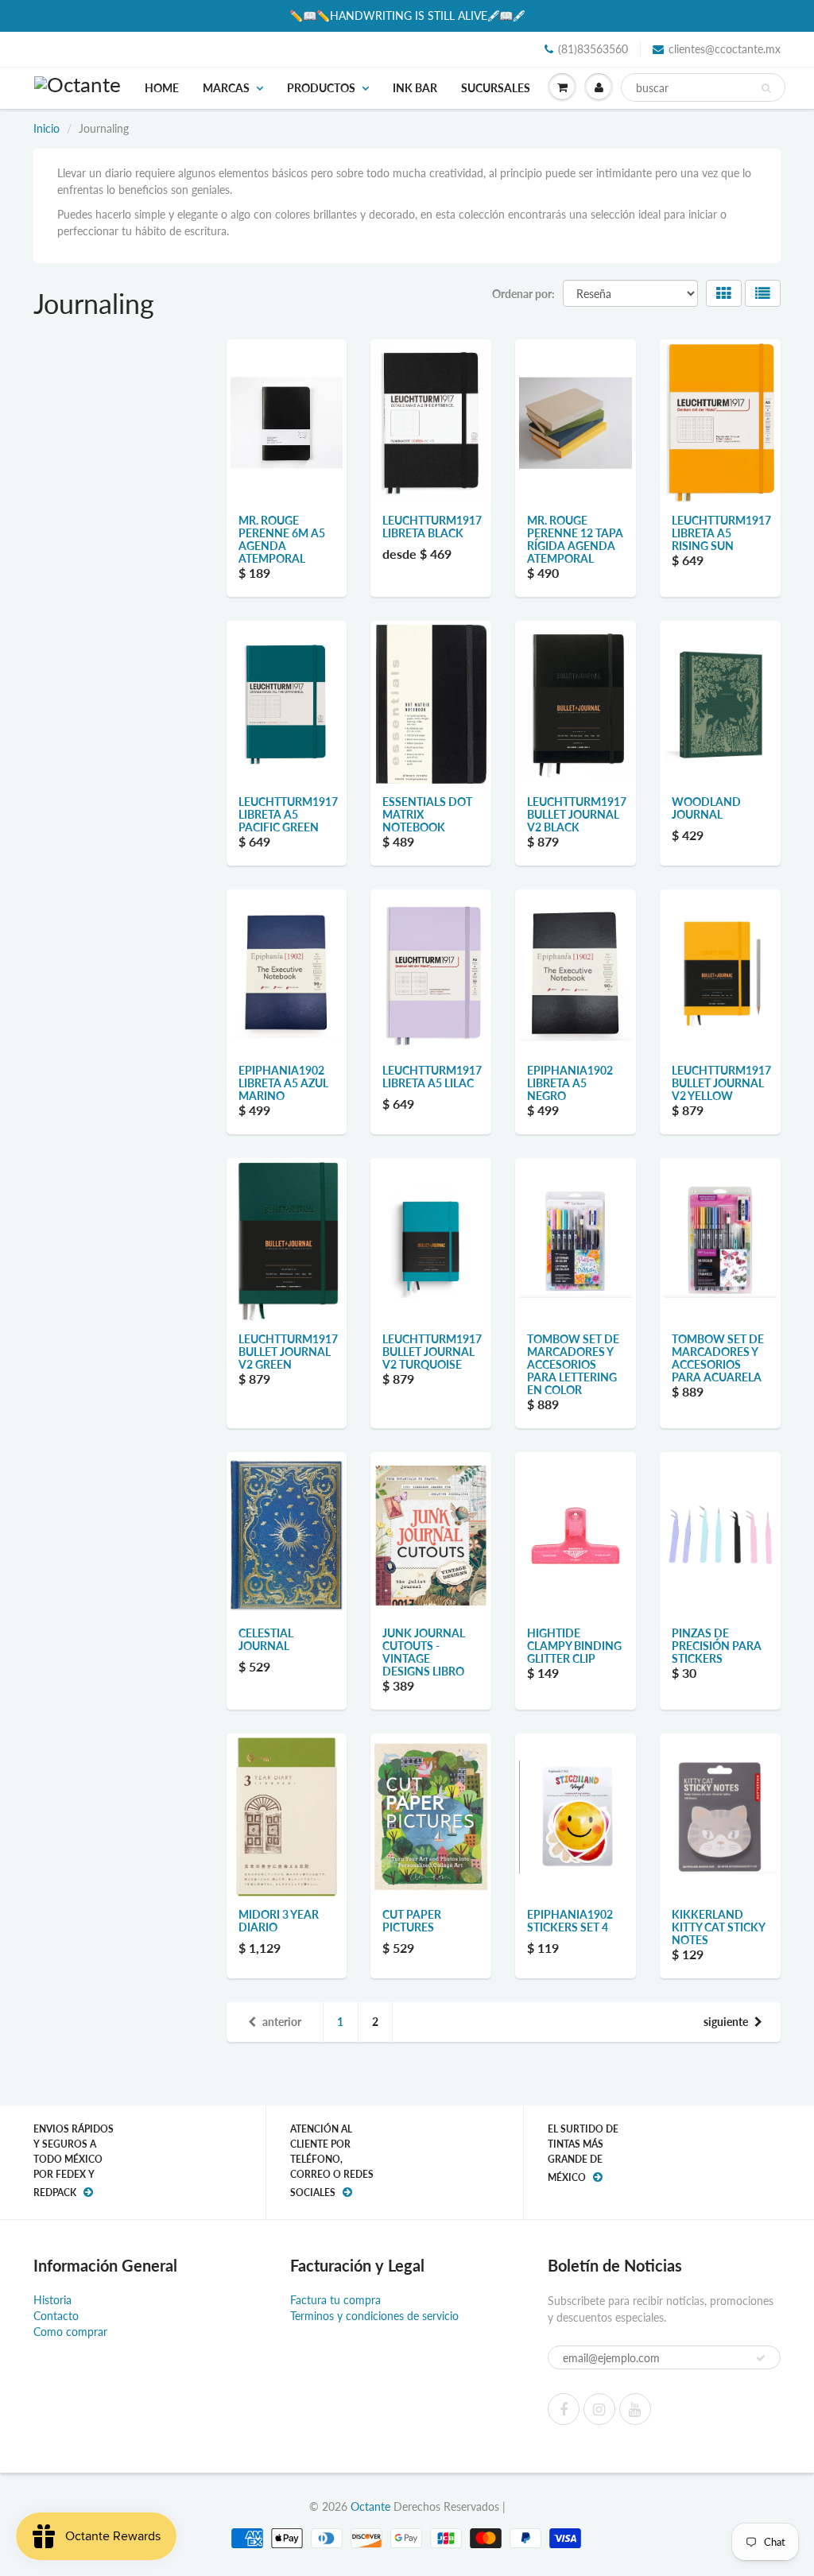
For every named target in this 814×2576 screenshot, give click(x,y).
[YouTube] (635, 2409)
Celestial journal (266, 1639)
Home (162, 88)
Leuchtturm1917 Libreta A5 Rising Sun (721, 533)
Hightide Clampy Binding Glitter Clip (574, 1646)
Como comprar (70, 2332)
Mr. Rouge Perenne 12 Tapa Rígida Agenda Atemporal (575, 539)
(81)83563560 (593, 49)
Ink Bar (415, 88)
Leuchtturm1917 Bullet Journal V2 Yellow (721, 1083)
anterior (282, 2022)
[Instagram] (599, 2409)
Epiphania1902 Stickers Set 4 (570, 1921)
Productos (321, 88)
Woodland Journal (706, 808)
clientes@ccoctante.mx (725, 49)
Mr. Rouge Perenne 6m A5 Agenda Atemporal (282, 539)
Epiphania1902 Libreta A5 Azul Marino (283, 1083)
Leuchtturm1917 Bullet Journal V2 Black (577, 814)
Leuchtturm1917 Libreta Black (432, 527)
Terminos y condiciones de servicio (374, 2316)
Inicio (47, 128)
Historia (52, 2300)
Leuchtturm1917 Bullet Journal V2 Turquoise (432, 1352)
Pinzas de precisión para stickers (717, 1646)
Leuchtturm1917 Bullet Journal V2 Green (288, 1352)
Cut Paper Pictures (412, 1921)
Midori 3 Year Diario (279, 1921)
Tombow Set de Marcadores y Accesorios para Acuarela (718, 1358)
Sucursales (496, 88)
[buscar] (766, 88)
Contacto (56, 2316)
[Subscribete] (761, 2358)
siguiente (726, 2022)
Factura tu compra (335, 2300)
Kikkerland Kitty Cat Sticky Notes (718, 1927)
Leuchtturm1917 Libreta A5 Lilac (432, 1077)
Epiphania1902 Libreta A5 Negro (570, 1083)
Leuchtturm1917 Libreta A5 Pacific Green (288, 814)
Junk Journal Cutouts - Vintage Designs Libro (424, 1652)
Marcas (226, 88)
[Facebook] (564, 2409)
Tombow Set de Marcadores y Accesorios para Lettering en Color (573, 1364)
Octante (370, 2506)
